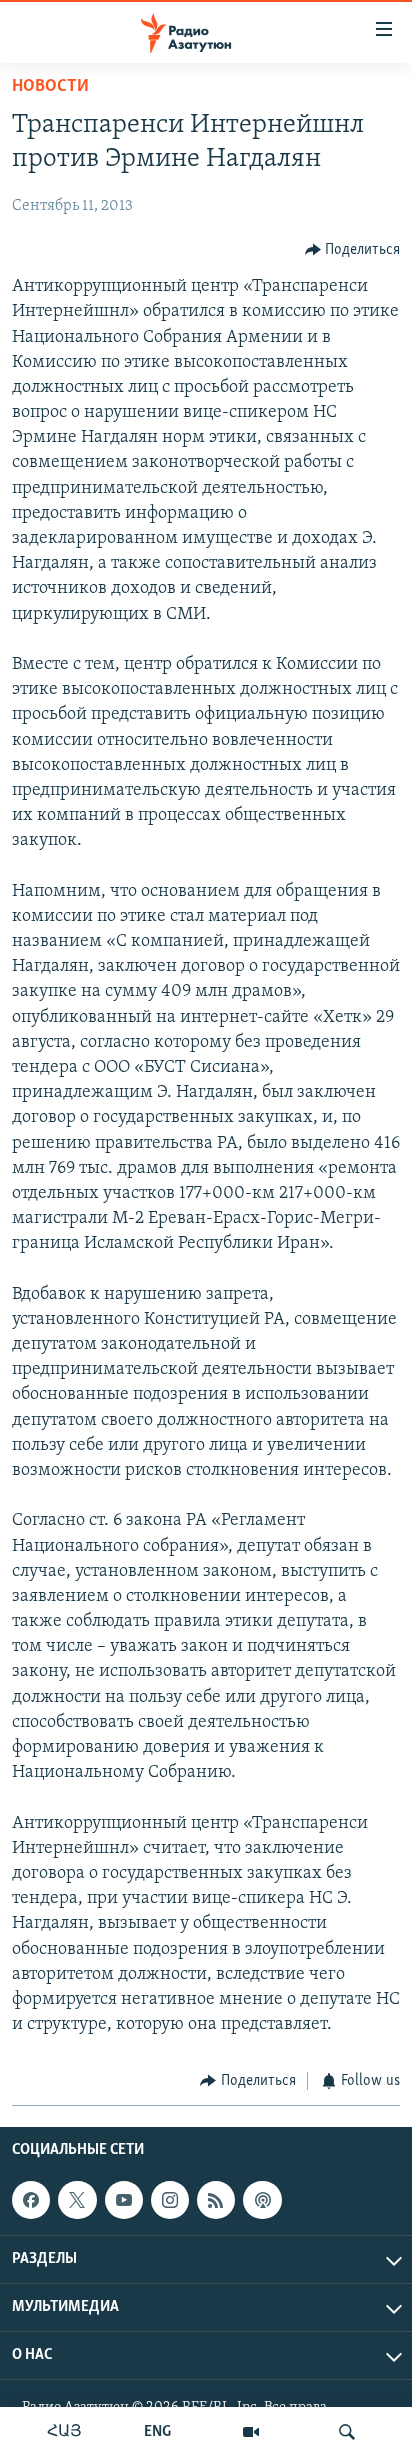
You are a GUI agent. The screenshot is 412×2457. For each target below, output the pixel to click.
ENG (157, 2432)
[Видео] (251, 2432)
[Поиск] (347, 2432)
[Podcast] (262, 2200)
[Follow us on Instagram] (170, 2200)
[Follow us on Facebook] (31, 2200)
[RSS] (216, 2200)
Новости (50, 87)
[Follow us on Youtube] (124, 2200)
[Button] (353, 250)
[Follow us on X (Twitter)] (77, 2200)
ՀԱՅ (64, 2432)
